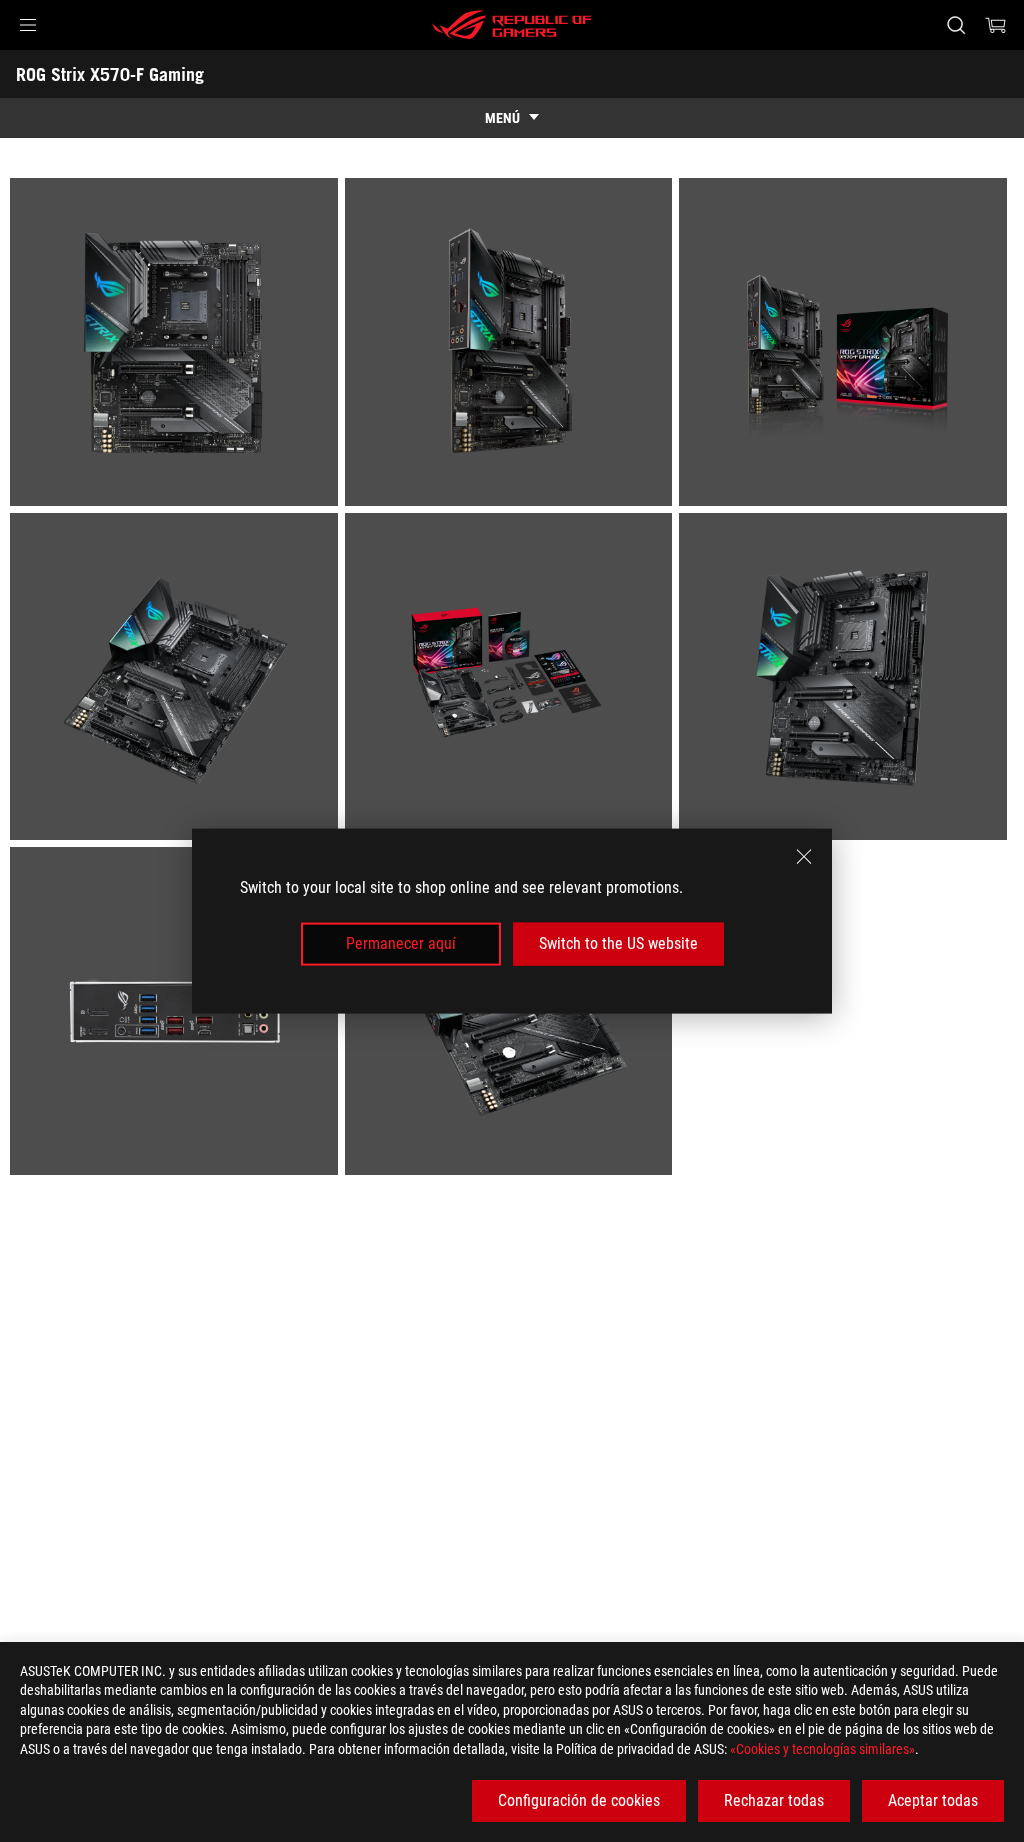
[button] (28, 25)
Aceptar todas (933, 1800)
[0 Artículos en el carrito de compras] (996, 25)
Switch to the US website (618, 943)
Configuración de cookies (579, 1800)
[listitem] (177, 345)
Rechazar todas (774, 1800)
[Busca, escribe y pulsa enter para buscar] (956, 25)
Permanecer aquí (401, 943)
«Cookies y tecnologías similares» (822, 1749)
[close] (804, 857)
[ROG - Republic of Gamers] (512, 25)
